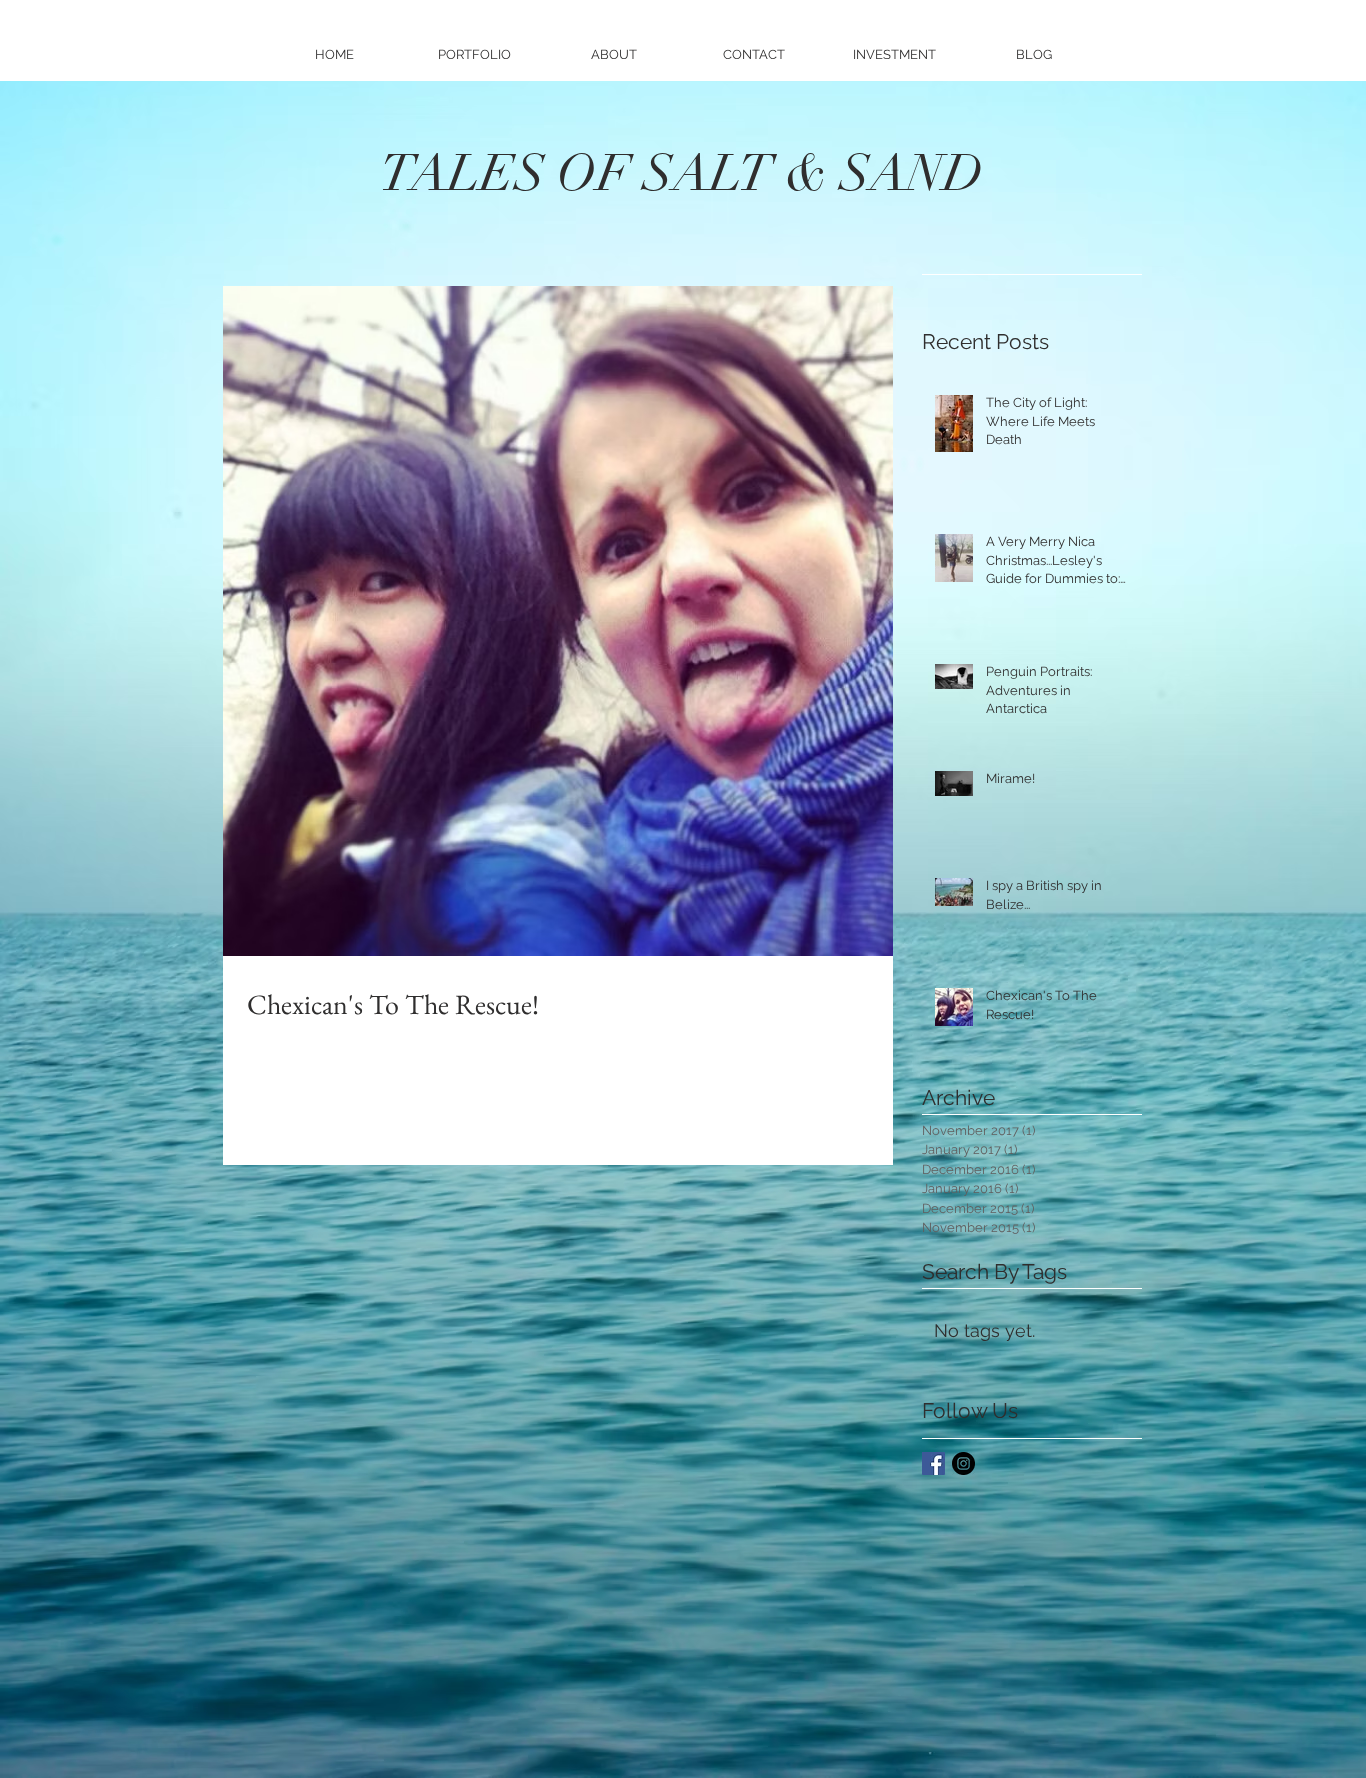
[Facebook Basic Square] (933, 1463)
